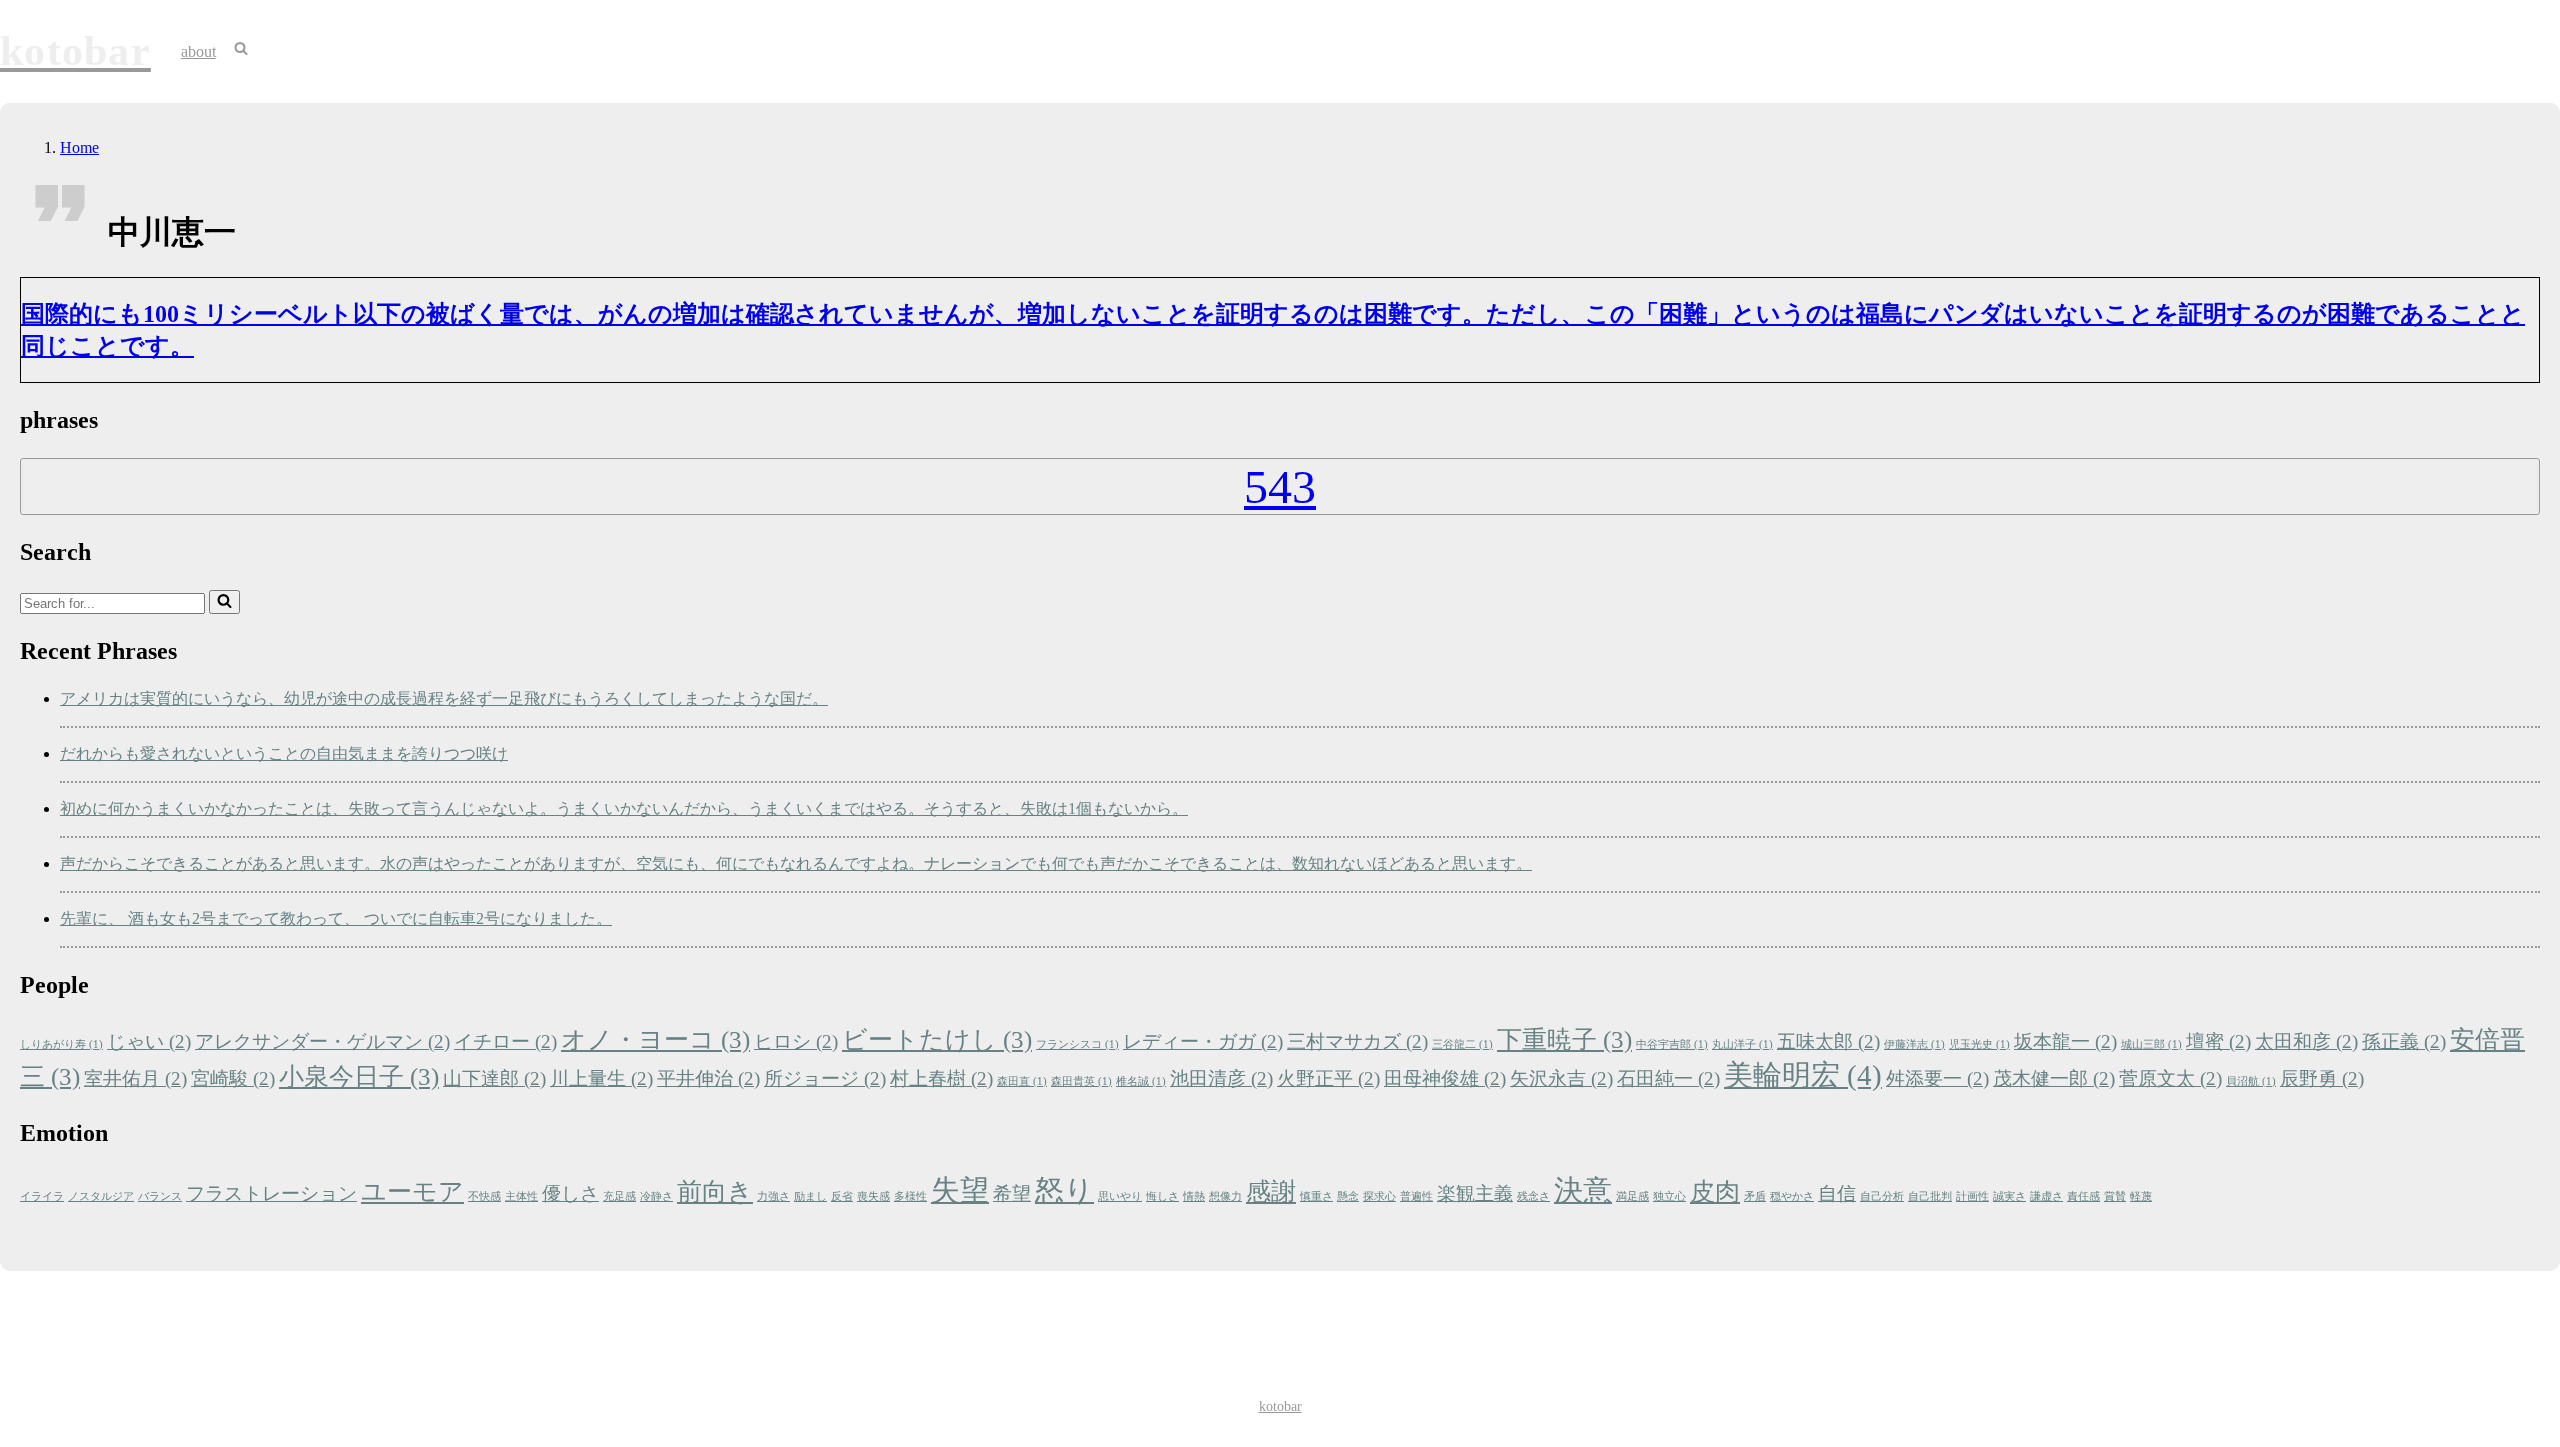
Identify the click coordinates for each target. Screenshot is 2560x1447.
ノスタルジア (101, 1196)
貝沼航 (2251, 1081)
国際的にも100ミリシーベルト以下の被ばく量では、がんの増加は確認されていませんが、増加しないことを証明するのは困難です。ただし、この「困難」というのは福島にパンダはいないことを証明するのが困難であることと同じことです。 (1273, 330)
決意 (1583, 1190)
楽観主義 (1475, 1193)
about (198, 51)
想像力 (1225, 1196)
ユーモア (412, 1191)
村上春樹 (941, 1078)
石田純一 (1668, 1078)
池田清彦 (1221, 1078)
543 (1280, 486)
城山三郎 (2151, 1044)
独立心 (1669, 1196)
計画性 (1972, 1196)
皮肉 (1715, 1191)
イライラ (42, 1196)
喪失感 (873, 1196)
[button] (241, 50)
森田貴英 (1081, 1081)
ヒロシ (796, 1041)
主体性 (521, 1196)
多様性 (910, 1196)
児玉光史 (1979, 1044)
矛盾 (1755, 1196)
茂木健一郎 (2054, 1078)
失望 (960, 1190)
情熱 (1194, 1196)
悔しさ (1162, 1196)
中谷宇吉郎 (1672, 1044)
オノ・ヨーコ (655, 1039)
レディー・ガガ (1203, 1041)
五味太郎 (1828, 1041)
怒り (1064, 1190)
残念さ (1533, 1196)
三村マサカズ (1357, 1041)
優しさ (570, 1193)
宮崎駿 (233, 1078)
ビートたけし (937, 1039)
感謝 (1271, 1191)
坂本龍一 (2065, 1041)
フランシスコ (1077, 1044)
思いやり (1120, 1196)
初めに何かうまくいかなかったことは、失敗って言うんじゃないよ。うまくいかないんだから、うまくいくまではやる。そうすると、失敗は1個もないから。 (624, 808)
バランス (160, 1196)
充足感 (619, 1196)
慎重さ (1316, 1196)
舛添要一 (1937, 1078)
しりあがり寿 (61, 1044)
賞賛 (2115, 1196)
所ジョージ (825, 1078)
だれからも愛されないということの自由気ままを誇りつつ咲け (284, 753)
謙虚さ (2046, 1196)
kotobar (1280, 1406)
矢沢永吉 (1561, 1078)
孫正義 (2404, 1041)
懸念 (1348, 1196)
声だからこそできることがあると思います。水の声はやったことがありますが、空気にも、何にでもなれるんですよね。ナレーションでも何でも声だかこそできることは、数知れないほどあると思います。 (796, 863)
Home (79, 147)
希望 (1012, 1193)
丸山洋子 (1742, 1044)
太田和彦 (2306, 1041)
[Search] (224, 602)
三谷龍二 (1462, 1044)
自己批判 (1930, 1196)
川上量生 (601, 1078)
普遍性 (1416, 1196)
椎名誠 (1141, 1081)
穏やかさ (1792, 1196)
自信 (1837, 1193)
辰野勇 (2322, 1078)
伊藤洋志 (1914, 1044)
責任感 (2083, 1196)
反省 (842, 1196)
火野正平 (1328, 1078)
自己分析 (1882, 1196)
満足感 (1632, 1196)
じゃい (149, 1041)
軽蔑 (2141, 1196)
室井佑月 (135, 1078)
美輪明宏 (1803, 1075)
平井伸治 (708, 1078)
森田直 (1022, 1081)
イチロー (505, 1041)
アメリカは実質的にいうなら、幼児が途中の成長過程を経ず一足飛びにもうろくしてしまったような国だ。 (444, 698)
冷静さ (656, 1196)
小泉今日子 (359, 1076)
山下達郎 (494, 1078)
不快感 (484, 1196)
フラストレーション (271, 1193)
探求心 (1379, 1196)
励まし (810, 1196)
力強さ (773, 1196)
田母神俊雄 (1445, 1078)
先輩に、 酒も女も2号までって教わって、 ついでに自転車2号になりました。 (336, 918)
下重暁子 (1564, 1039)
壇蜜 (2218, 1041)
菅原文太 (2170, 1078)
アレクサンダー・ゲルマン (322, 1041)
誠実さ (2009, 1196)
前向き (715, 1191)
